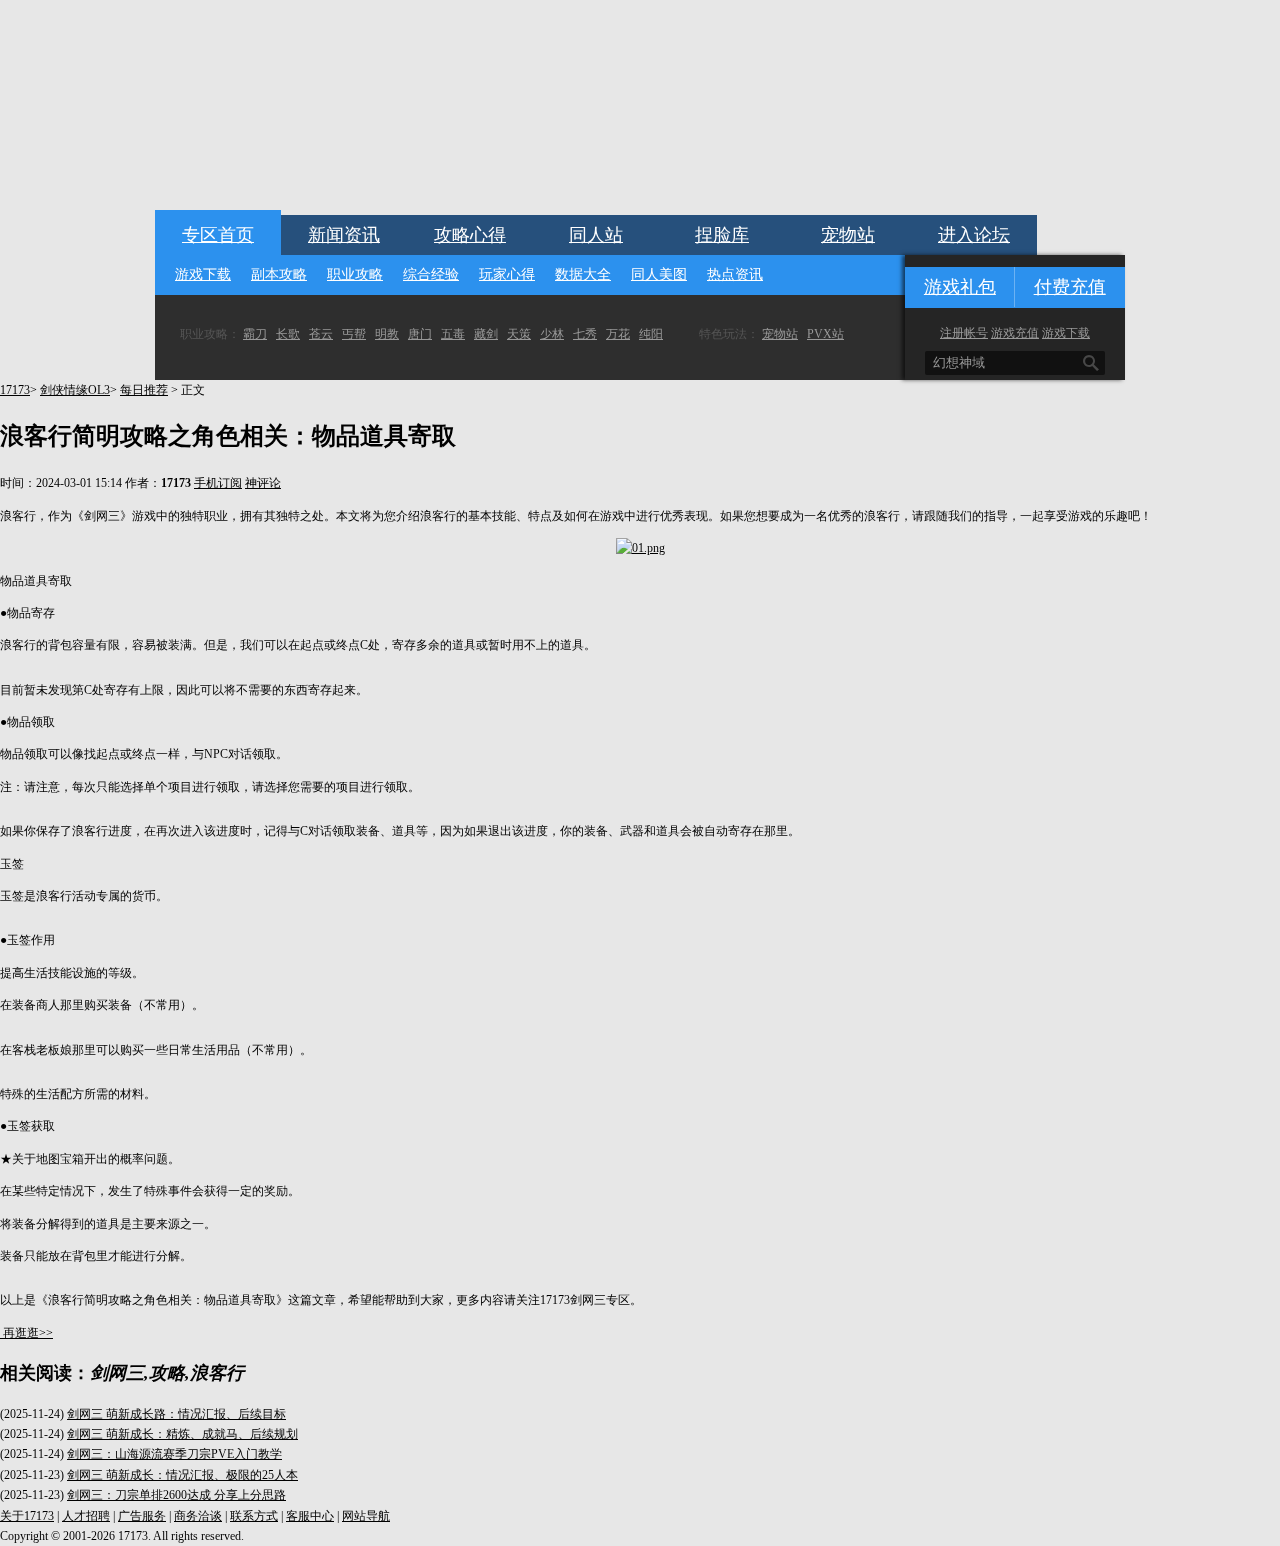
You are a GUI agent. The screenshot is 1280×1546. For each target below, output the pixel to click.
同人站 (596, 235)
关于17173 (27, 1516)
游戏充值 (1015, 333)
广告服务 (142, 1516)
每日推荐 (144, 390)
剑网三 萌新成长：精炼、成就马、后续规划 (182, 1434)
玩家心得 (507, 274)
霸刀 (255, 334)
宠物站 (848, 235)
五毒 (453, 334)
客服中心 (310, 1516)
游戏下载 (203, 274)
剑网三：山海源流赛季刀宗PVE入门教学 (174, 1454)
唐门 (420, 334)
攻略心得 (470, 235)
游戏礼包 (960, 287)
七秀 (585, 334)
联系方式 (254, 1516)
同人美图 (659, 274)
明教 (387, 334)
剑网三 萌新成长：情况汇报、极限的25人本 (182, 1475)
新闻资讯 (344, 235)
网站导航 (366, 1516)
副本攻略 (279, 274)
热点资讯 (735, 274)
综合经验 (431, 274)
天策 (519, 334)
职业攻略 (355, 274)
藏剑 (486, 334)
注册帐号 (964, 333)
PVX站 (825, 334)
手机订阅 (218, 483)
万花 (618, 334)
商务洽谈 (198, 1516)
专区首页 (218, 235)
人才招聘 (86, 1516)
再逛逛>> (28, 1333)
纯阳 (651, 334)
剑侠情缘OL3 (75, 390)
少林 (552, 334)
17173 (15, 390)
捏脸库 (722, 235)
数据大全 (583, 274)
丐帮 (354, 334)
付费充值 (1070, 287)
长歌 (288, 334)
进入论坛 (974, 235)
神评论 (263, 483)
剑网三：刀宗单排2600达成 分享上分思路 (176, 1495)
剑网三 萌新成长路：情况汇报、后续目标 (176, 1414)
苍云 (321, 334)
